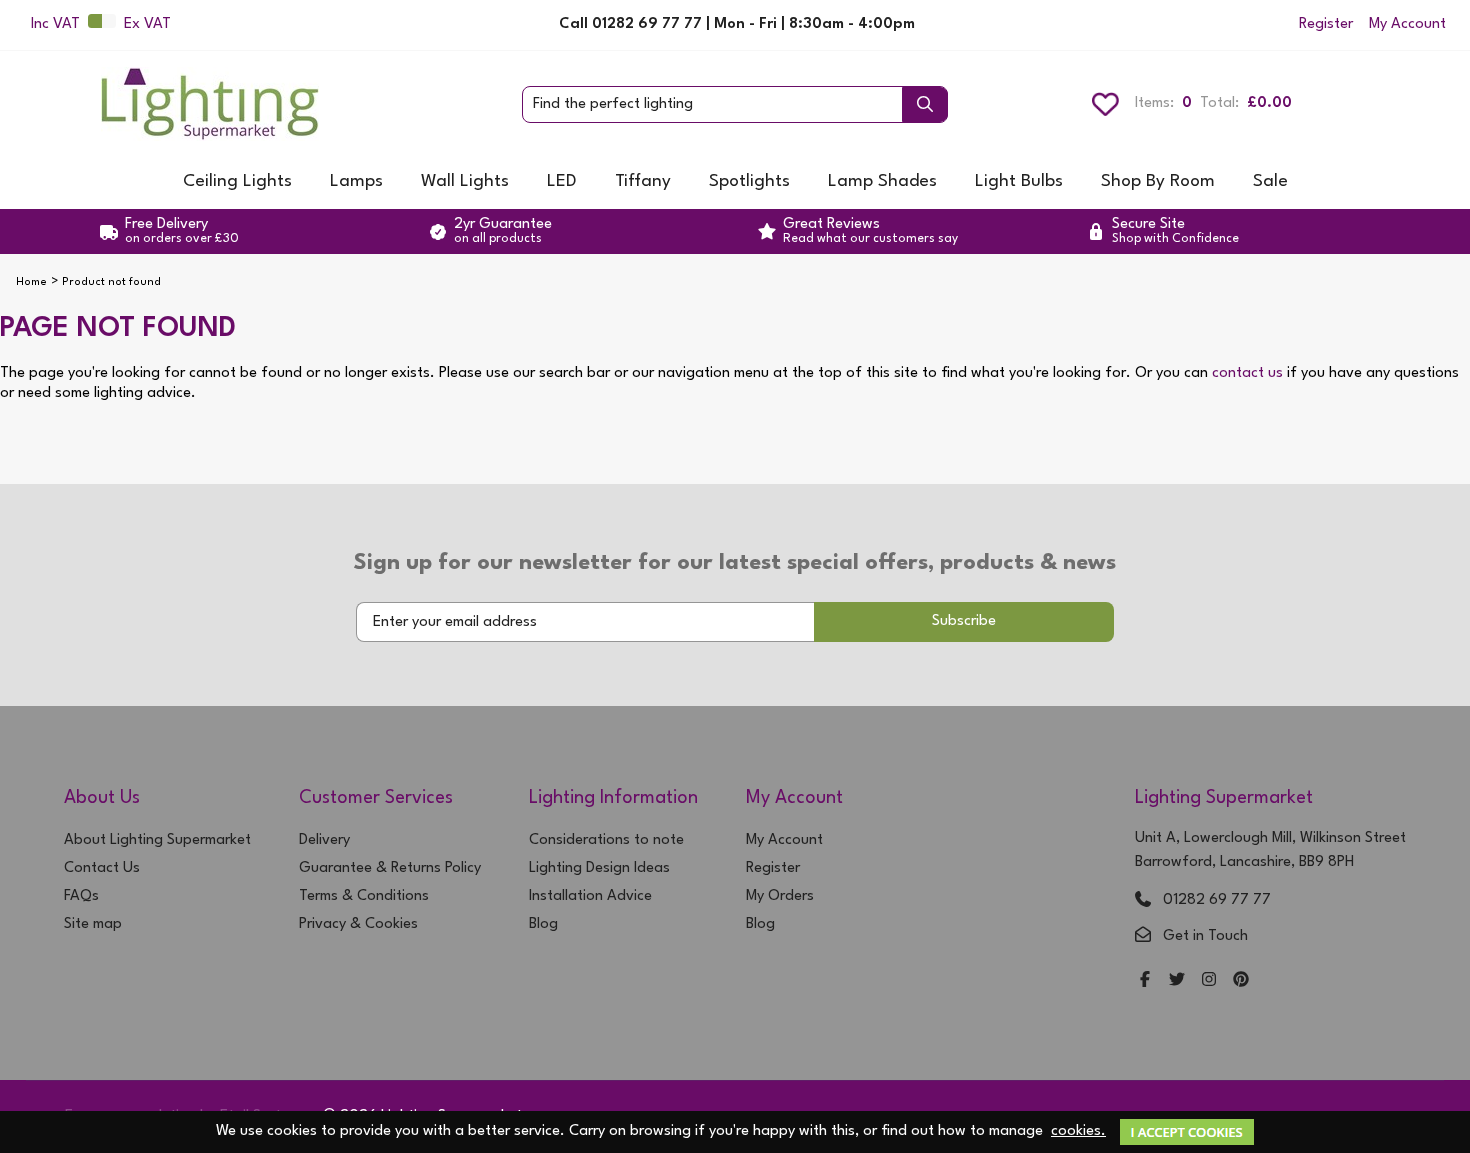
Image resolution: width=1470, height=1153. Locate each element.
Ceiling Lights (237, 181)
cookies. (1078, 1131)
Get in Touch (1205, 936)
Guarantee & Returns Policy (390, 868)
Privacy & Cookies (358, 924)
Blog (543, 924)
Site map (93, 924)
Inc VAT (55, 24)
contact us (1247, 373)
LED (562, 181)
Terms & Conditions (364, 896)
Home (31, 282)
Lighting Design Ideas (599, 868)
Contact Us (102, 868)
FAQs (81, 896)
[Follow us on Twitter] (1177, 981)
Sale (1270, 181)
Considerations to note (606, 840)
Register (1326, 24)
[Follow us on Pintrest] (1241, 981)
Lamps (356, 181)
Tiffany (643, 181)
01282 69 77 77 (1217, 900)
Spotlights (749, 181)
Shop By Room (1158, 181)
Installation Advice (590, 896)
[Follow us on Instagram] (1209, 981)
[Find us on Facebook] (1145, 981)
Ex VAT (147, 24)
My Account (1407, 24)
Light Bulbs (1019, 181)
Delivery (324, 840)
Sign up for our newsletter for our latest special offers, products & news (735, 563)
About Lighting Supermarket (157, 840)
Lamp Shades (882, 181)
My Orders (780, 896)
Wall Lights (465, 181)
